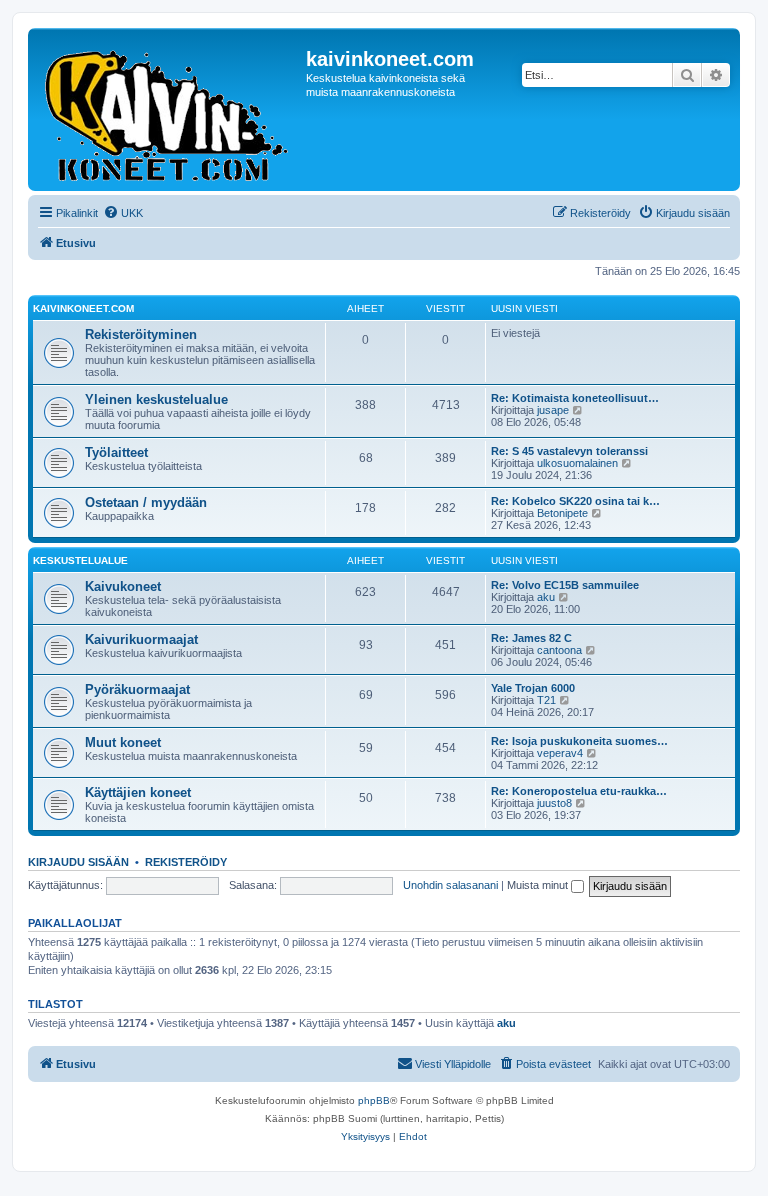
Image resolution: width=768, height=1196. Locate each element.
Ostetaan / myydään (146, 502)
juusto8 (554, 803)
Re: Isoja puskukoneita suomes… (579, 741)
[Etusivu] (169, 109)
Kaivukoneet (123, 586)
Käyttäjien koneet (138, 792)
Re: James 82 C (531, 638)
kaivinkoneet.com (83, 308)
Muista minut (539, 885)
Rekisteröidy (186, 862)
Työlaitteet (116, 452)
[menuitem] (123, 213)
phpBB (374, 1100)
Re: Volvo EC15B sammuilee (565, 585)
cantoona (559, 650)
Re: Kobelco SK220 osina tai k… (575, 501)
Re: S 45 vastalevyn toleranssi (569, 451)
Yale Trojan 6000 (533, 688)
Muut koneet (123, 742)
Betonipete (562, 513)
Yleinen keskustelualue (156, 399)
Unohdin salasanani (450, 885)
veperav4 (560, 753)
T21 (546, 700)
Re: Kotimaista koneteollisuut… (575, 398)
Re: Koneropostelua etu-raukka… (579, 791)
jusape (553, 410)
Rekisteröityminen (141, 334)
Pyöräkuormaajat (137, 689)
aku (546, 597)
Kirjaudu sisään (78, 862)
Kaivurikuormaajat (141, 639)
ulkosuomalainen (577, 463)
